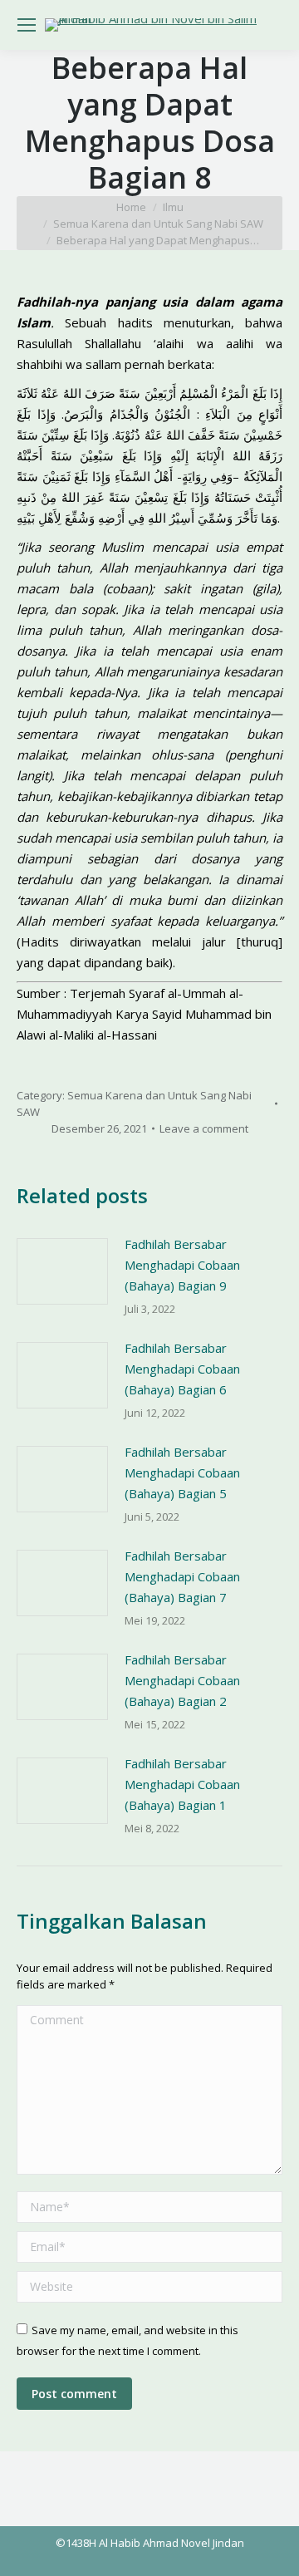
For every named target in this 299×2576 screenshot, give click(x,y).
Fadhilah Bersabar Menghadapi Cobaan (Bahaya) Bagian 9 (182, 1265)
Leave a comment (204, 1128)
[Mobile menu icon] (27, 25)
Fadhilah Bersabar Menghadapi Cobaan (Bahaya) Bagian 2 (182, 1680)
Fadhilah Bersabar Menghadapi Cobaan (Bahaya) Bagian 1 (182, 1784)
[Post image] (62, 1271)
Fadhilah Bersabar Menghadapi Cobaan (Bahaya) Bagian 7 (182, 1576)
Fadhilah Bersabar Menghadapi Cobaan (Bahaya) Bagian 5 (182, 1472)
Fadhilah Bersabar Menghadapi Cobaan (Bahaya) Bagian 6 (182, 1369)
